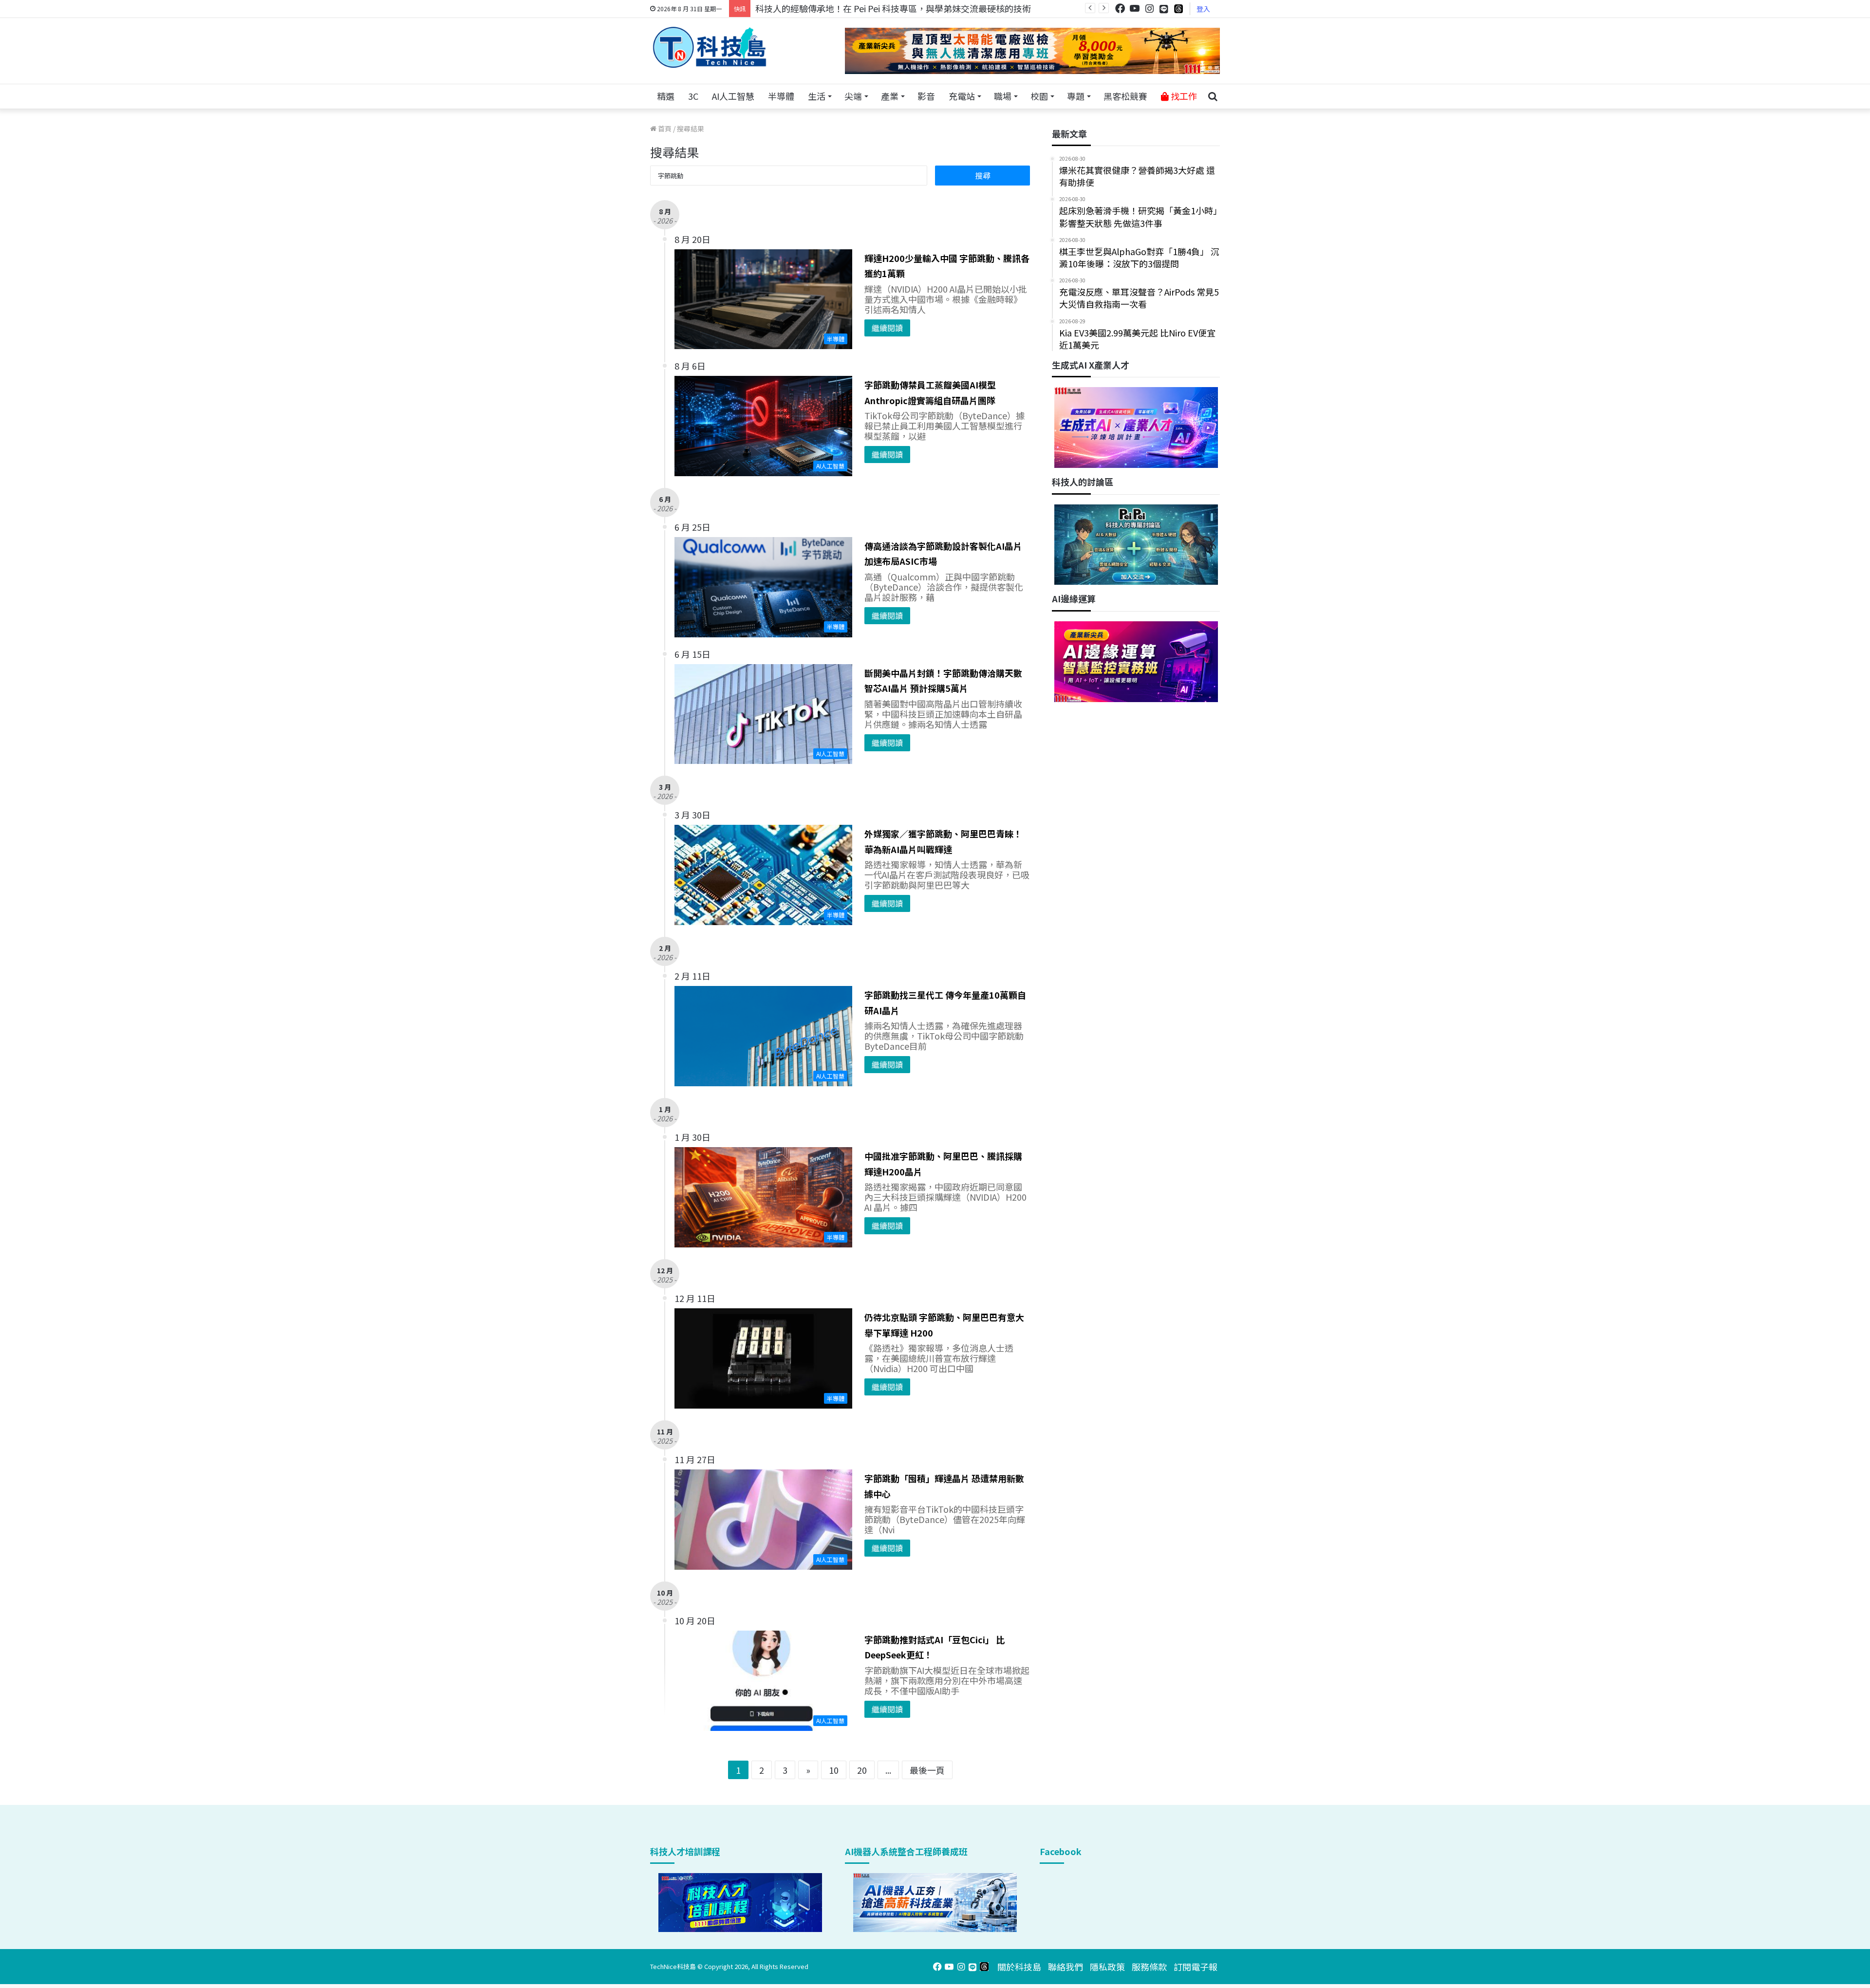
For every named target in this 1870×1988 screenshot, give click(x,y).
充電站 (962, 96)
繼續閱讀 (887, 328)
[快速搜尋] (1213, 96)
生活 (817, 96)
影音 (926, 96)
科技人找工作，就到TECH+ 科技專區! (829, 8)
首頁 (664, 129)
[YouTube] (1135, 9)
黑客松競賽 (1125, 96)
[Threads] (1178, 9)
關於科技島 (1019, 1967)
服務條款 (1149, 1967)
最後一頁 (927, 1770)
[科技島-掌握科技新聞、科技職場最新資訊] (710, 47)
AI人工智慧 (733, 96)
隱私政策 (1107, 1967)
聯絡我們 (1066, 1967)
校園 (1039, 96)
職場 (1003, 96)
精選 (666, 96)
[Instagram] (1149, 9)
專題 (1076, 96)
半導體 (781, 96)
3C (693, 96)
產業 (890, 96)
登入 (1203, 9)
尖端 (853, 96)
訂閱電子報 (1196, 1967)
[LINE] (1164, 9)
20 (862, 1770)
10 (834, 1770)
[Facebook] (1120, 9)
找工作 (1183, 96)
